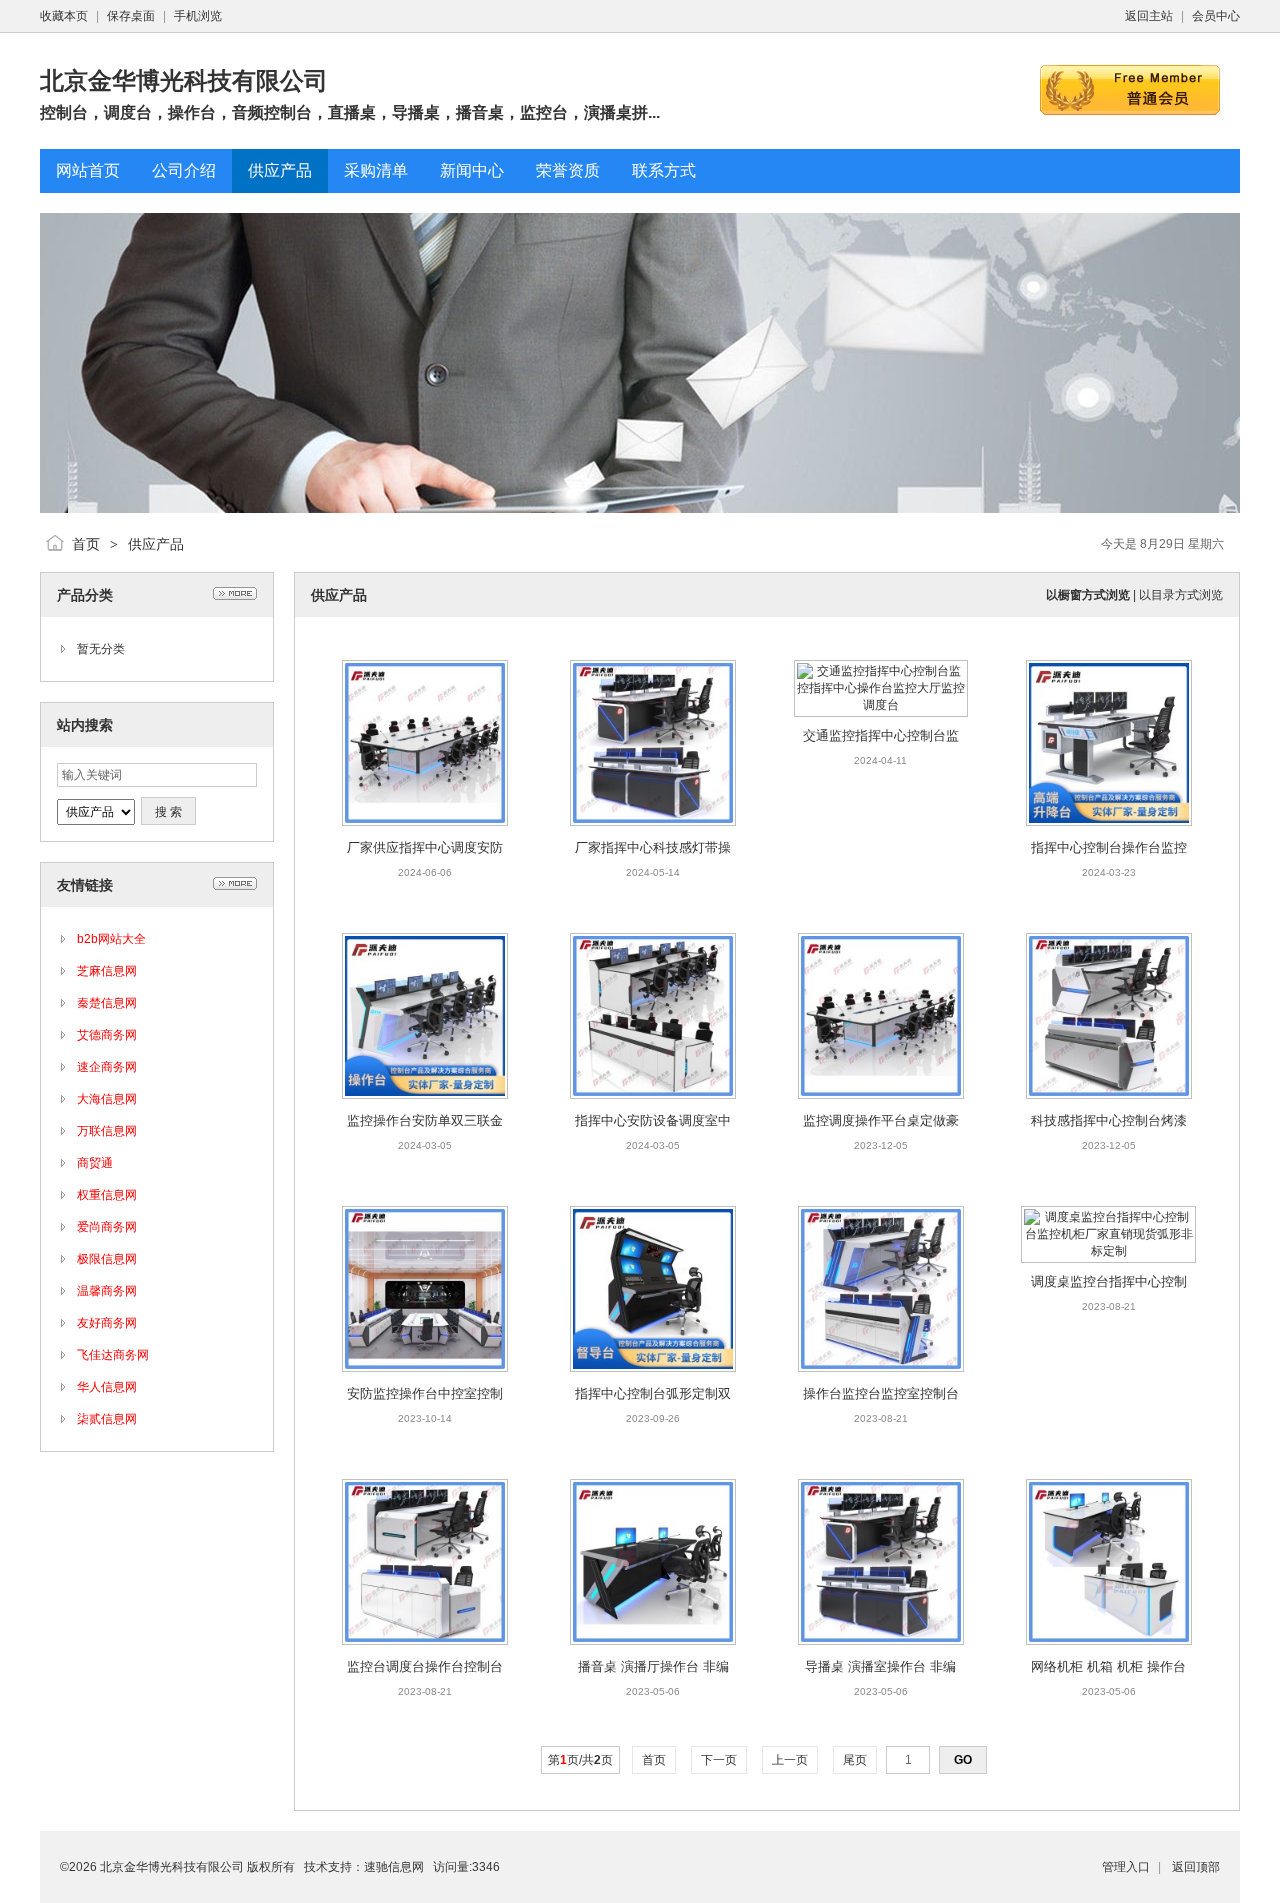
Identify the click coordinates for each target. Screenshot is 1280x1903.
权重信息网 (107, 1195)
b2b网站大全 (111, 939)
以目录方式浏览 (1181, 595)
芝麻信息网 (107, 971)
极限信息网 (107, 1259)
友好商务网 (107, 1323)
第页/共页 (580, 1760)
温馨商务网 (107, 1291)
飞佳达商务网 (113, 1355)
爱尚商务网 (107, 1227)
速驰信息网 (394, 1867)
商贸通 (95, 1163)
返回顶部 (1196, 1867)
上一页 (790, 1760)
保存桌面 (131, 16)
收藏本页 (64, 16)
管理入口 (1126, 1867)
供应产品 (156, 544)
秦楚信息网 (107, 1003)
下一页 (719, 1760)
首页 (86, 544)
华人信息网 (107, 1387)
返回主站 (1149, 16)
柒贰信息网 (107, 1419)
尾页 (855, 1760)
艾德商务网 (107, 1035)
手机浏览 (198, 16)
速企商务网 (107, 1067)
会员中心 (1216, 16)
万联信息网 (107, 1131)
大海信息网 (107, 1099)
